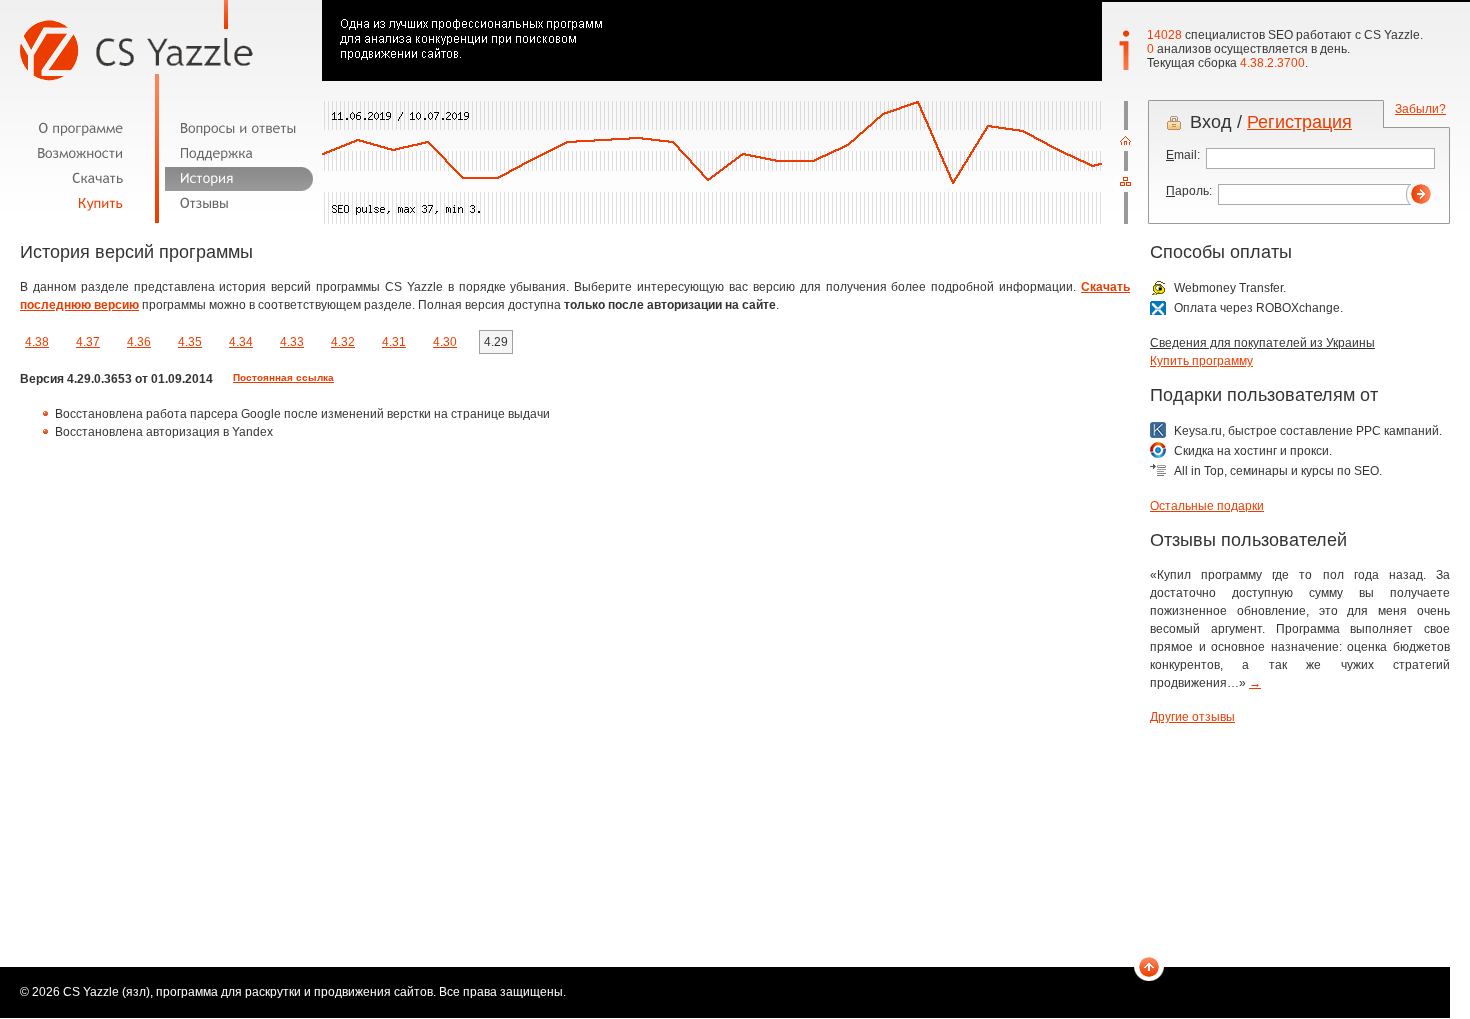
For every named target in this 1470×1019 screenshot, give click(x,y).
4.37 (88, 342)
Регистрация (1299, 122)
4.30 (445, 342)
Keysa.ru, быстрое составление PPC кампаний (1306, 431)
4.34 (241, 342)
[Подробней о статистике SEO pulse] (735, 162)
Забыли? (1420, 109)
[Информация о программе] (84, 128)
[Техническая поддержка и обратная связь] (239, 153)
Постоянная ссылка (283, 377)
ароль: (1189, 191)
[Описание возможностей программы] (84, 153)
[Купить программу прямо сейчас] (84, 203)
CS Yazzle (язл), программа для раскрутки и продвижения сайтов (248, 992)
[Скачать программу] (84, 178)
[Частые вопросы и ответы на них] (239, 128)
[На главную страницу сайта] (1126, 141)
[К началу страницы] (1149, 968)
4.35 (190, 342)
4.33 (292, 342)
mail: (1183, 155)
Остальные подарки (1207, 506)
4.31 (394, 342)
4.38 (37, 342)
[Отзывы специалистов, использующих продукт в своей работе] (239, 203)
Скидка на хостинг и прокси (1251, 451)
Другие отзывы (1192, 717)
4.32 (343, 342)
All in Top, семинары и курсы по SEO (1276, 471)
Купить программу (1201, 361)
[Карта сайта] (1126, 182)
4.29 (496, 342)
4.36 (139, 342)
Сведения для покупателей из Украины (1262, 343)
